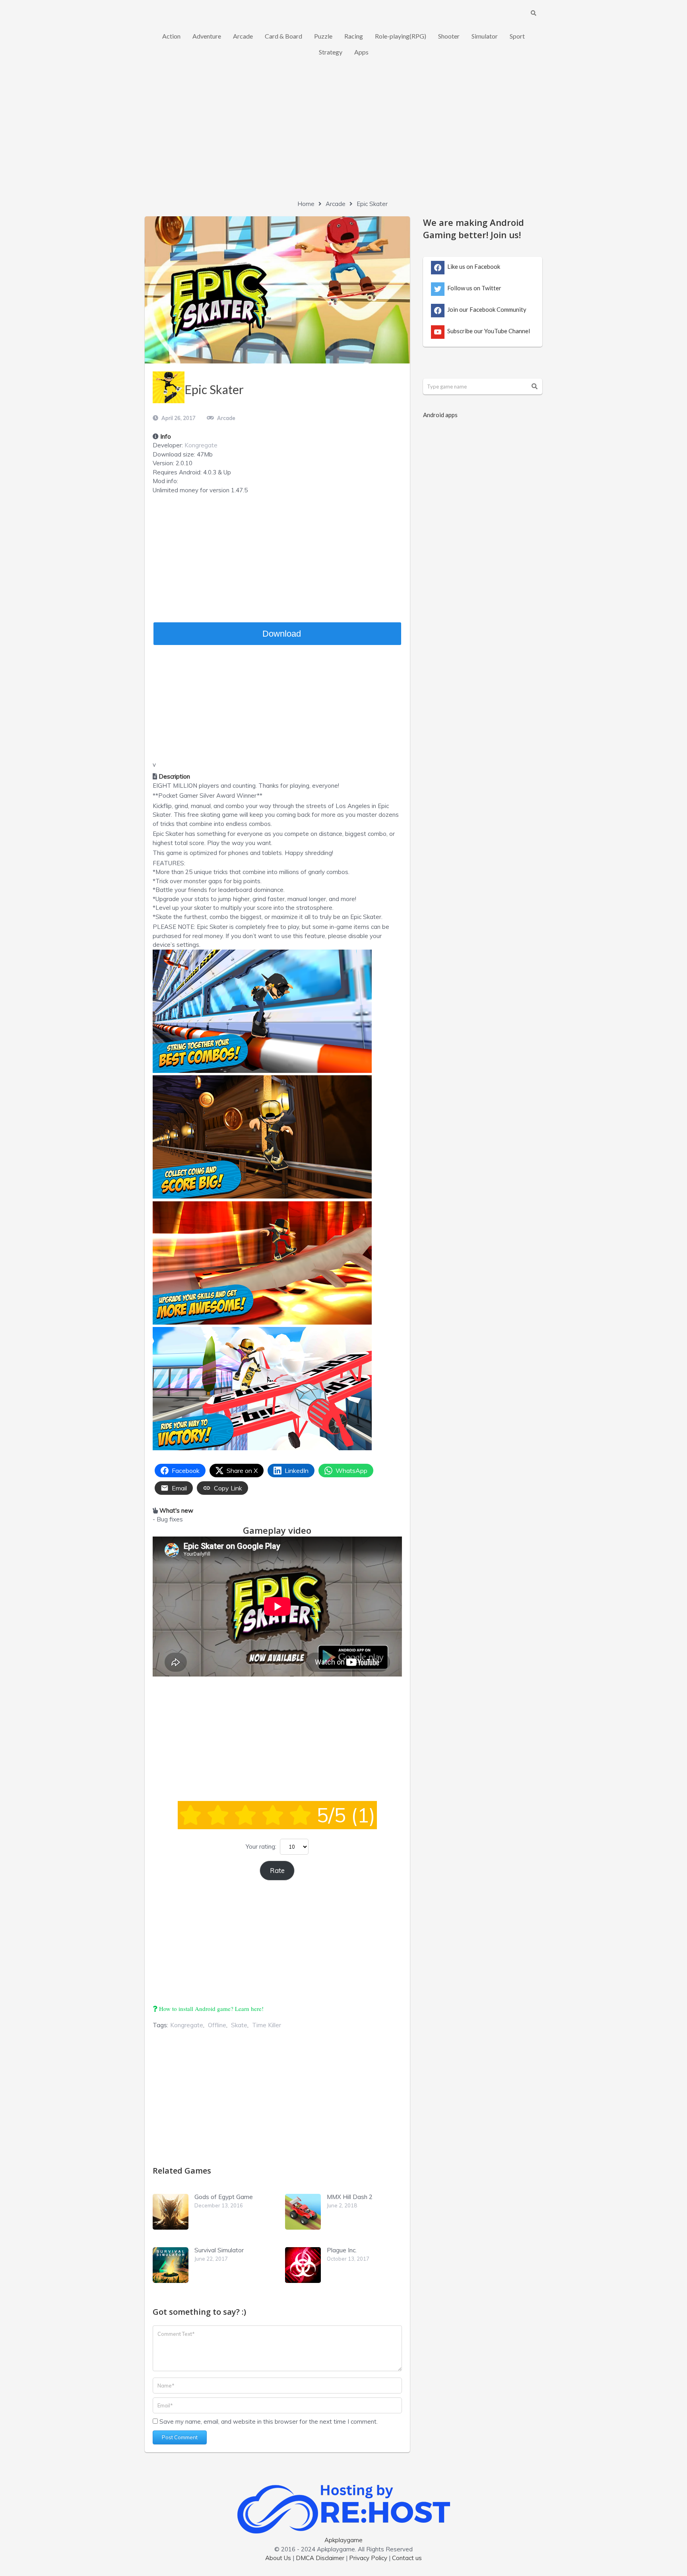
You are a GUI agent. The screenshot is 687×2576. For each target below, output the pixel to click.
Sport (517, 36)
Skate (239, 2025)
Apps (361, 52)
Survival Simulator (219, 2250)
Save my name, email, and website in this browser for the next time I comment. (269, 2422)
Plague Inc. (342, 2250)
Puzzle (323, 36)
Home (306, 204)
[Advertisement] (343, 136)
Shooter (449, 36)
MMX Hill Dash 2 (350, 2197)
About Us (278, 2558)
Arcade (243, 36)
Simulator (485, 36)
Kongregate (201, 445)
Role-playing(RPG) (401, 36)
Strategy (331, 52)
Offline (217, 2025)
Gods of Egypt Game (224, 2197)
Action (171, 36)
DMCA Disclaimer (320, 2558)
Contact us (407, 2558)
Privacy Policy (368, 2558)
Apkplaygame (343, 2540)
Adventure (207, 36)
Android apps (440, 415)
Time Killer (267, 2025)
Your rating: (261, 1847)
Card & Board (283, 36)
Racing (354, 36)
